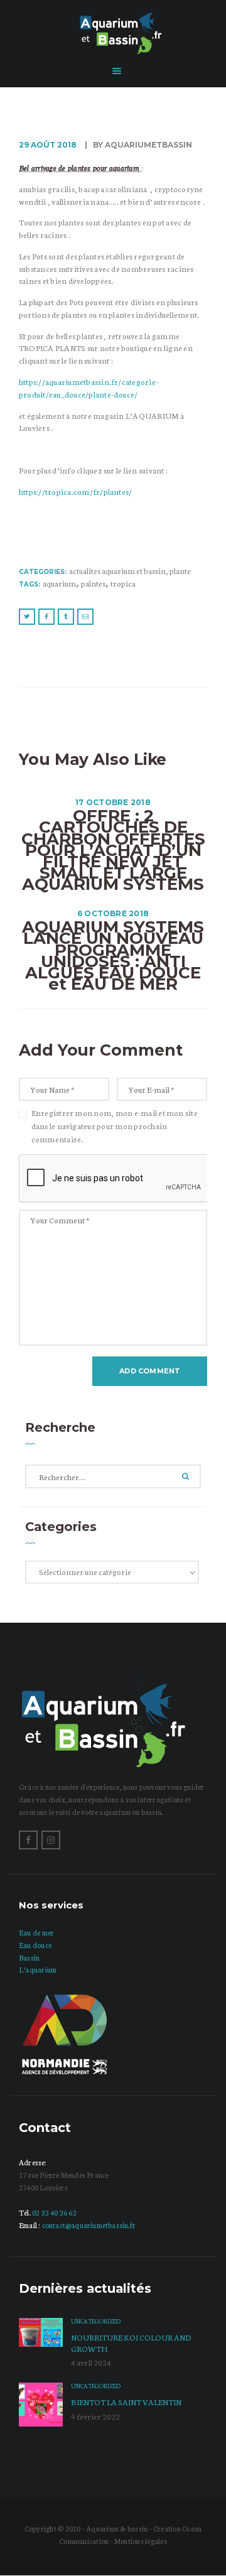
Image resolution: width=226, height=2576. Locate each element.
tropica (123, 583)
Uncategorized (96, 2321)
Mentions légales (141, 2541)
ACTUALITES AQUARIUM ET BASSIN (117, 571)
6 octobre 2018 (113, 913)
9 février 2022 (95, 2416)
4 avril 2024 (91, 2362)
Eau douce (35, 1945)
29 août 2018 (48, 145)
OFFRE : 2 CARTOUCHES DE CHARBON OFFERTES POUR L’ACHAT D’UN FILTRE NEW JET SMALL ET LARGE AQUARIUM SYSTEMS (113, 850)
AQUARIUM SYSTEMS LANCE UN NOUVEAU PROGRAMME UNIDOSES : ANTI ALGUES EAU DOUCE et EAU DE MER (113, 955)
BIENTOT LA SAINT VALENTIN (126, 2402)
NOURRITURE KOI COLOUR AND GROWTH (131, 2343)
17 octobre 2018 (113, 802)
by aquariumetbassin (142, 145)
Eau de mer (36, 1932)
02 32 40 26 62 (54, 2212)
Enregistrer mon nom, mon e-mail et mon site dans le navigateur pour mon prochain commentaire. (115, 1126)
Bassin (29, 1957)
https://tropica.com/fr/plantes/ (75, 491)
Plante (180, 571)
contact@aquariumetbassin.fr (89, 2225)
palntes (93, 583)
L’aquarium (38, 1969)
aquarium (59, 583)
